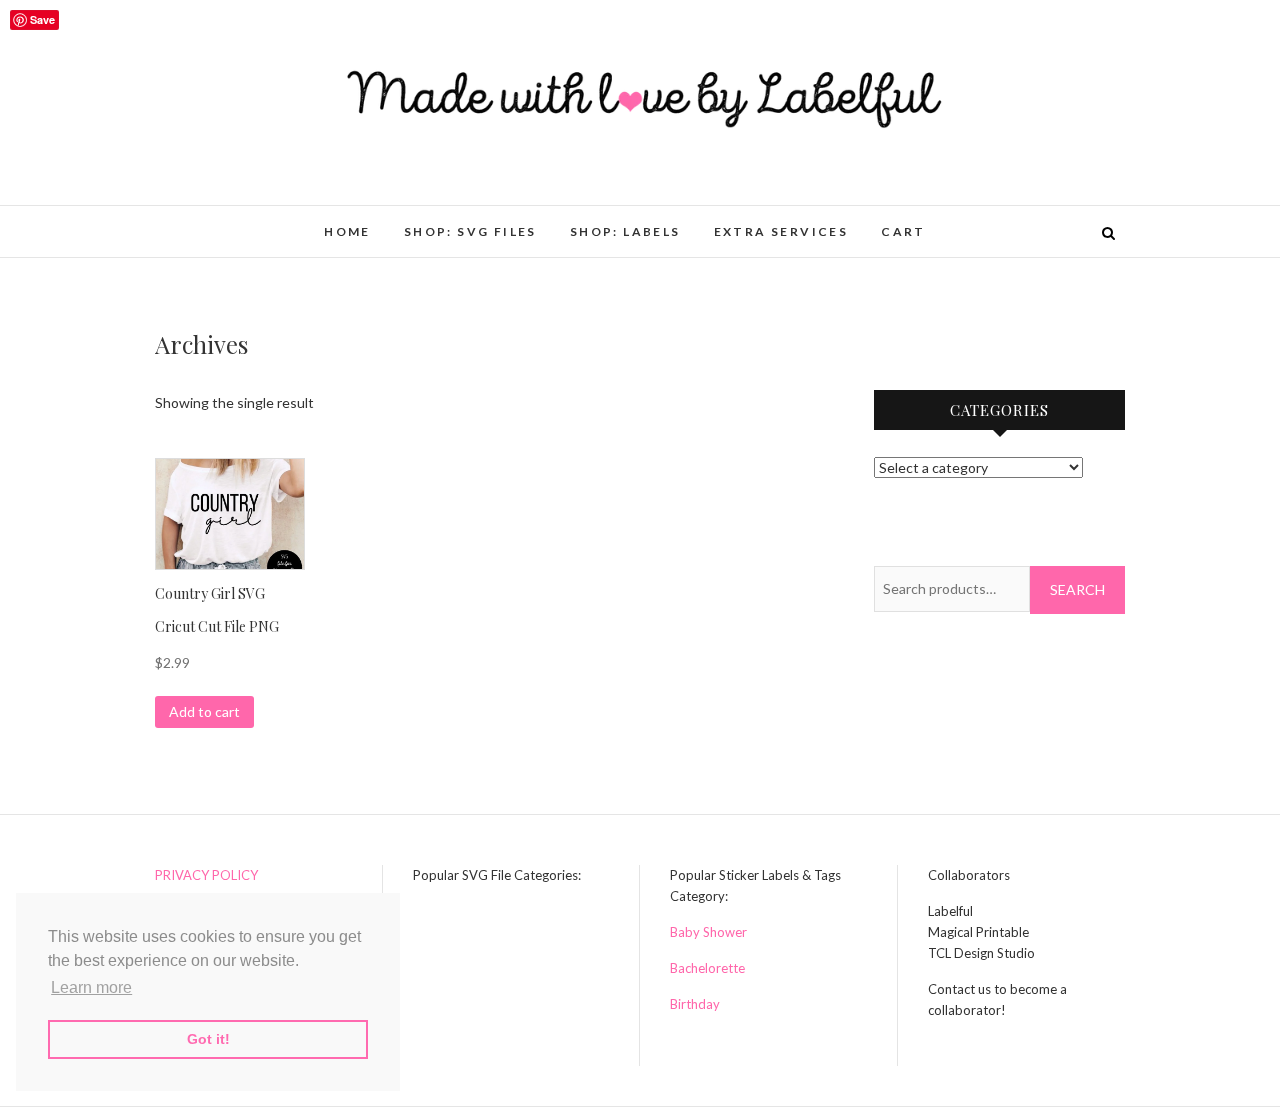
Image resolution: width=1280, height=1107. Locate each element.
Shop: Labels (625, 231)
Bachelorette (707, 968)
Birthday (695, 1004)
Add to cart (204, 711)
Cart (903, 231)
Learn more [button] (91, 987)
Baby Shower (708, 932)
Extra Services (781, 231)
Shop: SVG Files (470, 231)
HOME (347, 231)
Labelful (199, 221)
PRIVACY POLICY (206, 875)
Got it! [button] (208, 1039)
